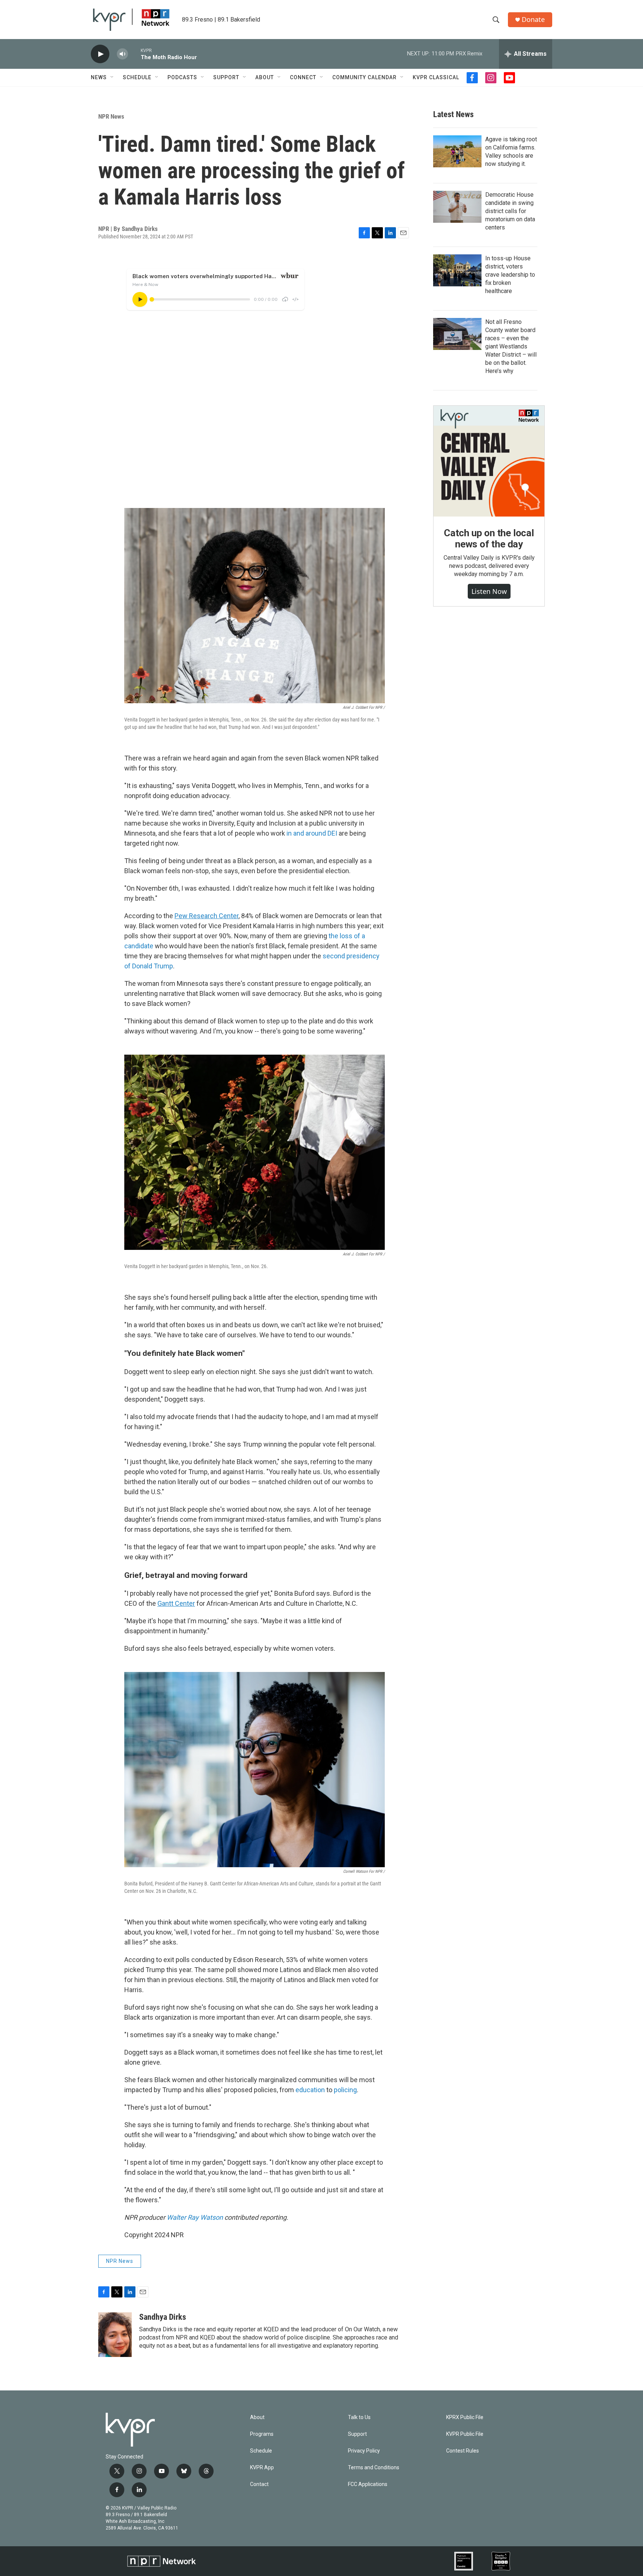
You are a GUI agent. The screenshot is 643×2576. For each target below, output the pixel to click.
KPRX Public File (465, 2417)
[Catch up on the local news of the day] (489, 461)
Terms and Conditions (374, 2468)
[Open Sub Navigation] (112, 77)
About (265, 77)
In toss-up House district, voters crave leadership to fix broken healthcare (510, 275)
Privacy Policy (364, 2451)
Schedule (137, 77)
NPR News (111, 116)
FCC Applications (368, 2484)
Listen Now (489, 591)
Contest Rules (463, 2451)
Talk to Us (359, 2417)
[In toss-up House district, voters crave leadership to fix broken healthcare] (457, 270)
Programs (262, 2434)
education (310, 2090)
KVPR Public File (465, 2434)
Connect (303, 77)
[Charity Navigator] (501, 2561)
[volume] (122, 54)
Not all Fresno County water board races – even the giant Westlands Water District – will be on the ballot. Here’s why (511, 346)
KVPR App (262, 2468)
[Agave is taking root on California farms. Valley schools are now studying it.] (457, 151)
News (99, 77)
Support (226, 77)
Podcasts (182, 77)
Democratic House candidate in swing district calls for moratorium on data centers (510, 211)
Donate (533, 20)
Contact (259, 2484)
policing (345, 2090)
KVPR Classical (436, 77)
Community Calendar (364, 77)
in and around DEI (312, 833)
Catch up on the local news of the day (489, 538)
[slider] (134, 54)
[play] (100, 54)
